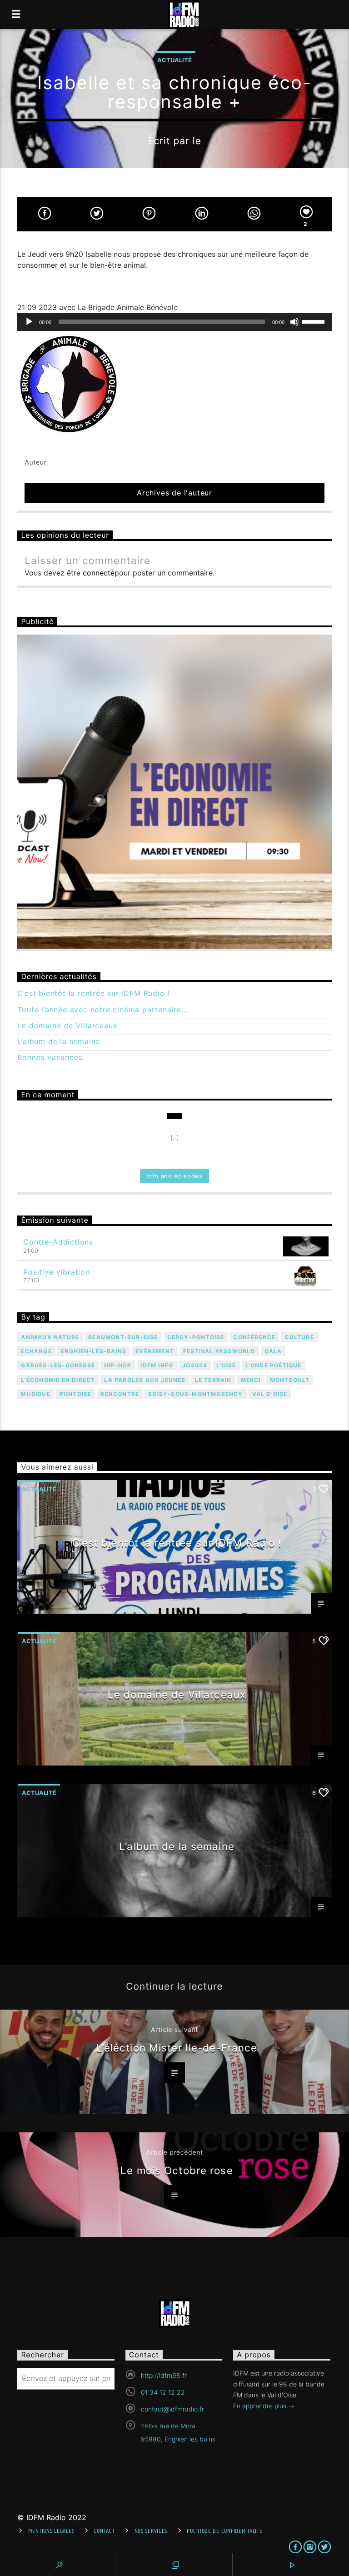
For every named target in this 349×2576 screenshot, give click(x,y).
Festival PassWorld (219, 1351)
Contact (104, 2531)
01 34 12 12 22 (163, 2392)
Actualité (174, 60)
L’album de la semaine (59, 1042)
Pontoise (76, 1394)
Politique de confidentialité (224, 2531)
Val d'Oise (270, 1394)
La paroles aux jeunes (145, 1380)
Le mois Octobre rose (177, 2170)
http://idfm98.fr (164, 2375)
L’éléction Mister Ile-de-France (177, 2048)
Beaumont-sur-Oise (123, 1337)
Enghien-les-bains (94, 1351)
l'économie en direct (58, 1380)
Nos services (151, 2531)
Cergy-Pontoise (196, 1337)
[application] (174, 322)
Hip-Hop (118, 1365)
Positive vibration (56, 1272)
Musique (35, 1394)
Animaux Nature (50, 1337)
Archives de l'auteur (174, 493)
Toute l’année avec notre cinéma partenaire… (102, 1010)
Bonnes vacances (50, 1058)
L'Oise (226, 1365)
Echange (36, 1351)
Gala (273, 1351)
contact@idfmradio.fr (172, 2409)
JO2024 (195, 1365)
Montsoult (290, 1380)
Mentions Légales (51, 2531)
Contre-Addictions (58, 1242)
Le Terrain (213, 1380)
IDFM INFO (157, 1365)
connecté (99, 573)
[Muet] (294, 322)
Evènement (155, 1351)
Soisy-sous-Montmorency (195, 1394)
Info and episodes (174, 1176)
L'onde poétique (274, 1365)
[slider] (314, 321)
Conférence (254, 1337)
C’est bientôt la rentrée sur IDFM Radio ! (93, 993)
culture (299, 1337)
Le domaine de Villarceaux (67, 1026)
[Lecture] (29, 322)
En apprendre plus (261, 2406)
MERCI (251, 1380)
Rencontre (120, 1394)
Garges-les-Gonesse (58, 1365)
